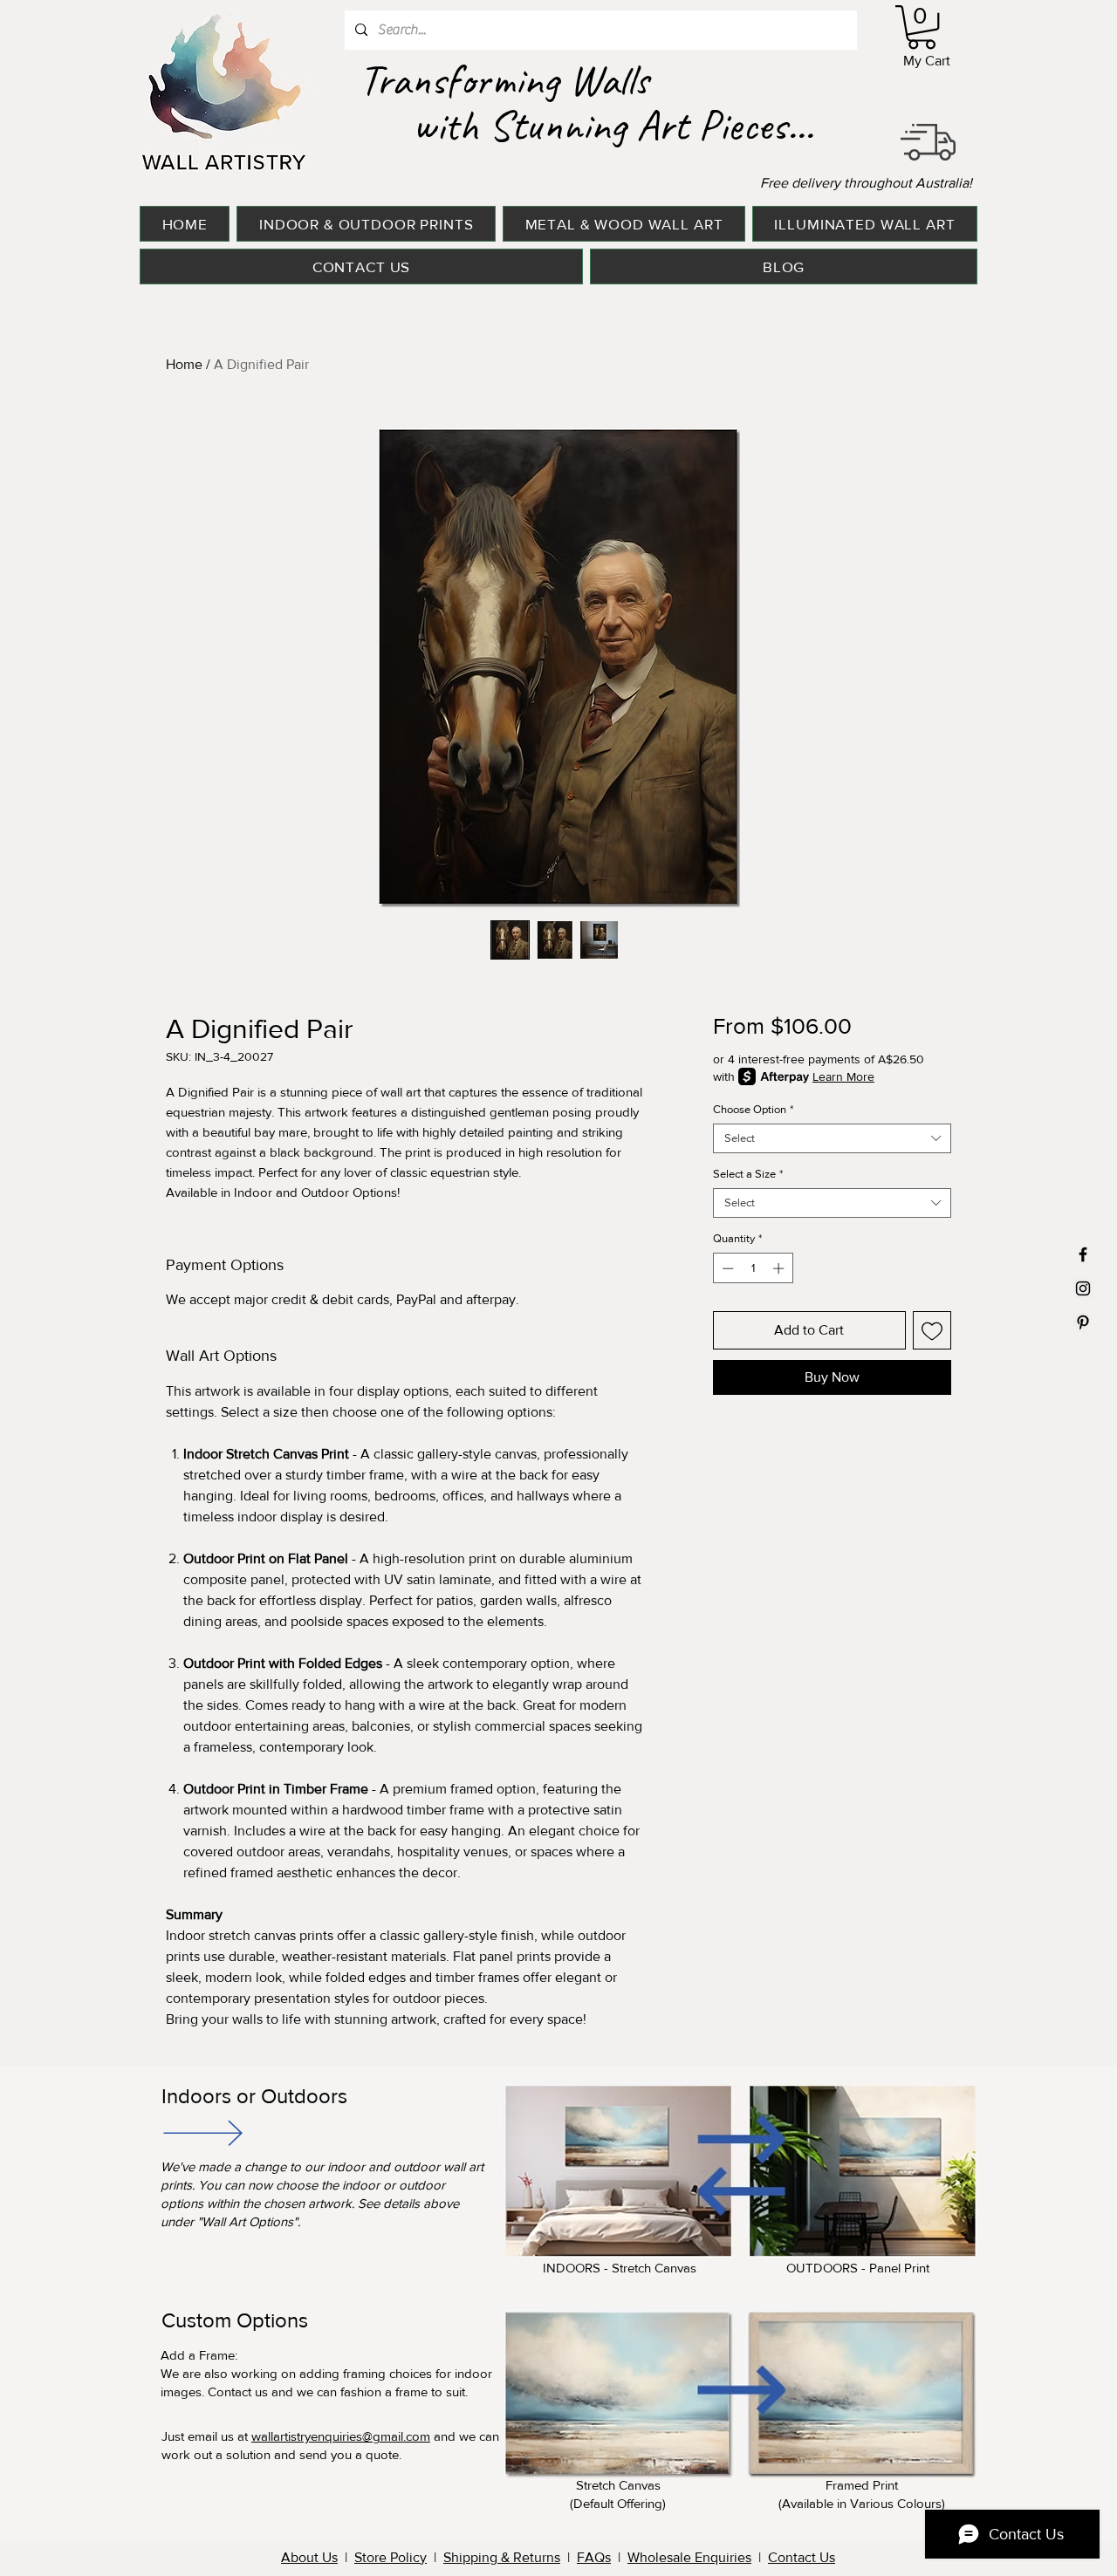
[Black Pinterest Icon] (1083, 1322)
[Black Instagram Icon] (1083, 1288)
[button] (922, 27)
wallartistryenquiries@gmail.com (341, 2436)
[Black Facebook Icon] (1083, 1254)
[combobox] (832, 1138)
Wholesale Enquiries (689, 2557)
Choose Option (753, 1109)
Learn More (843, 1076)
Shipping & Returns (502, 2557)
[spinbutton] (753, 1268)
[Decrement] (726, 1268)
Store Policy (391, 2557)
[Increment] (780, 1268)
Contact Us (802, 2557)
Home (184, 364)
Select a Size (748, 1174)
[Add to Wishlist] (932, 1330)
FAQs (594, 2557)
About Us (309, 2557)
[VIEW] (202, 2132)
